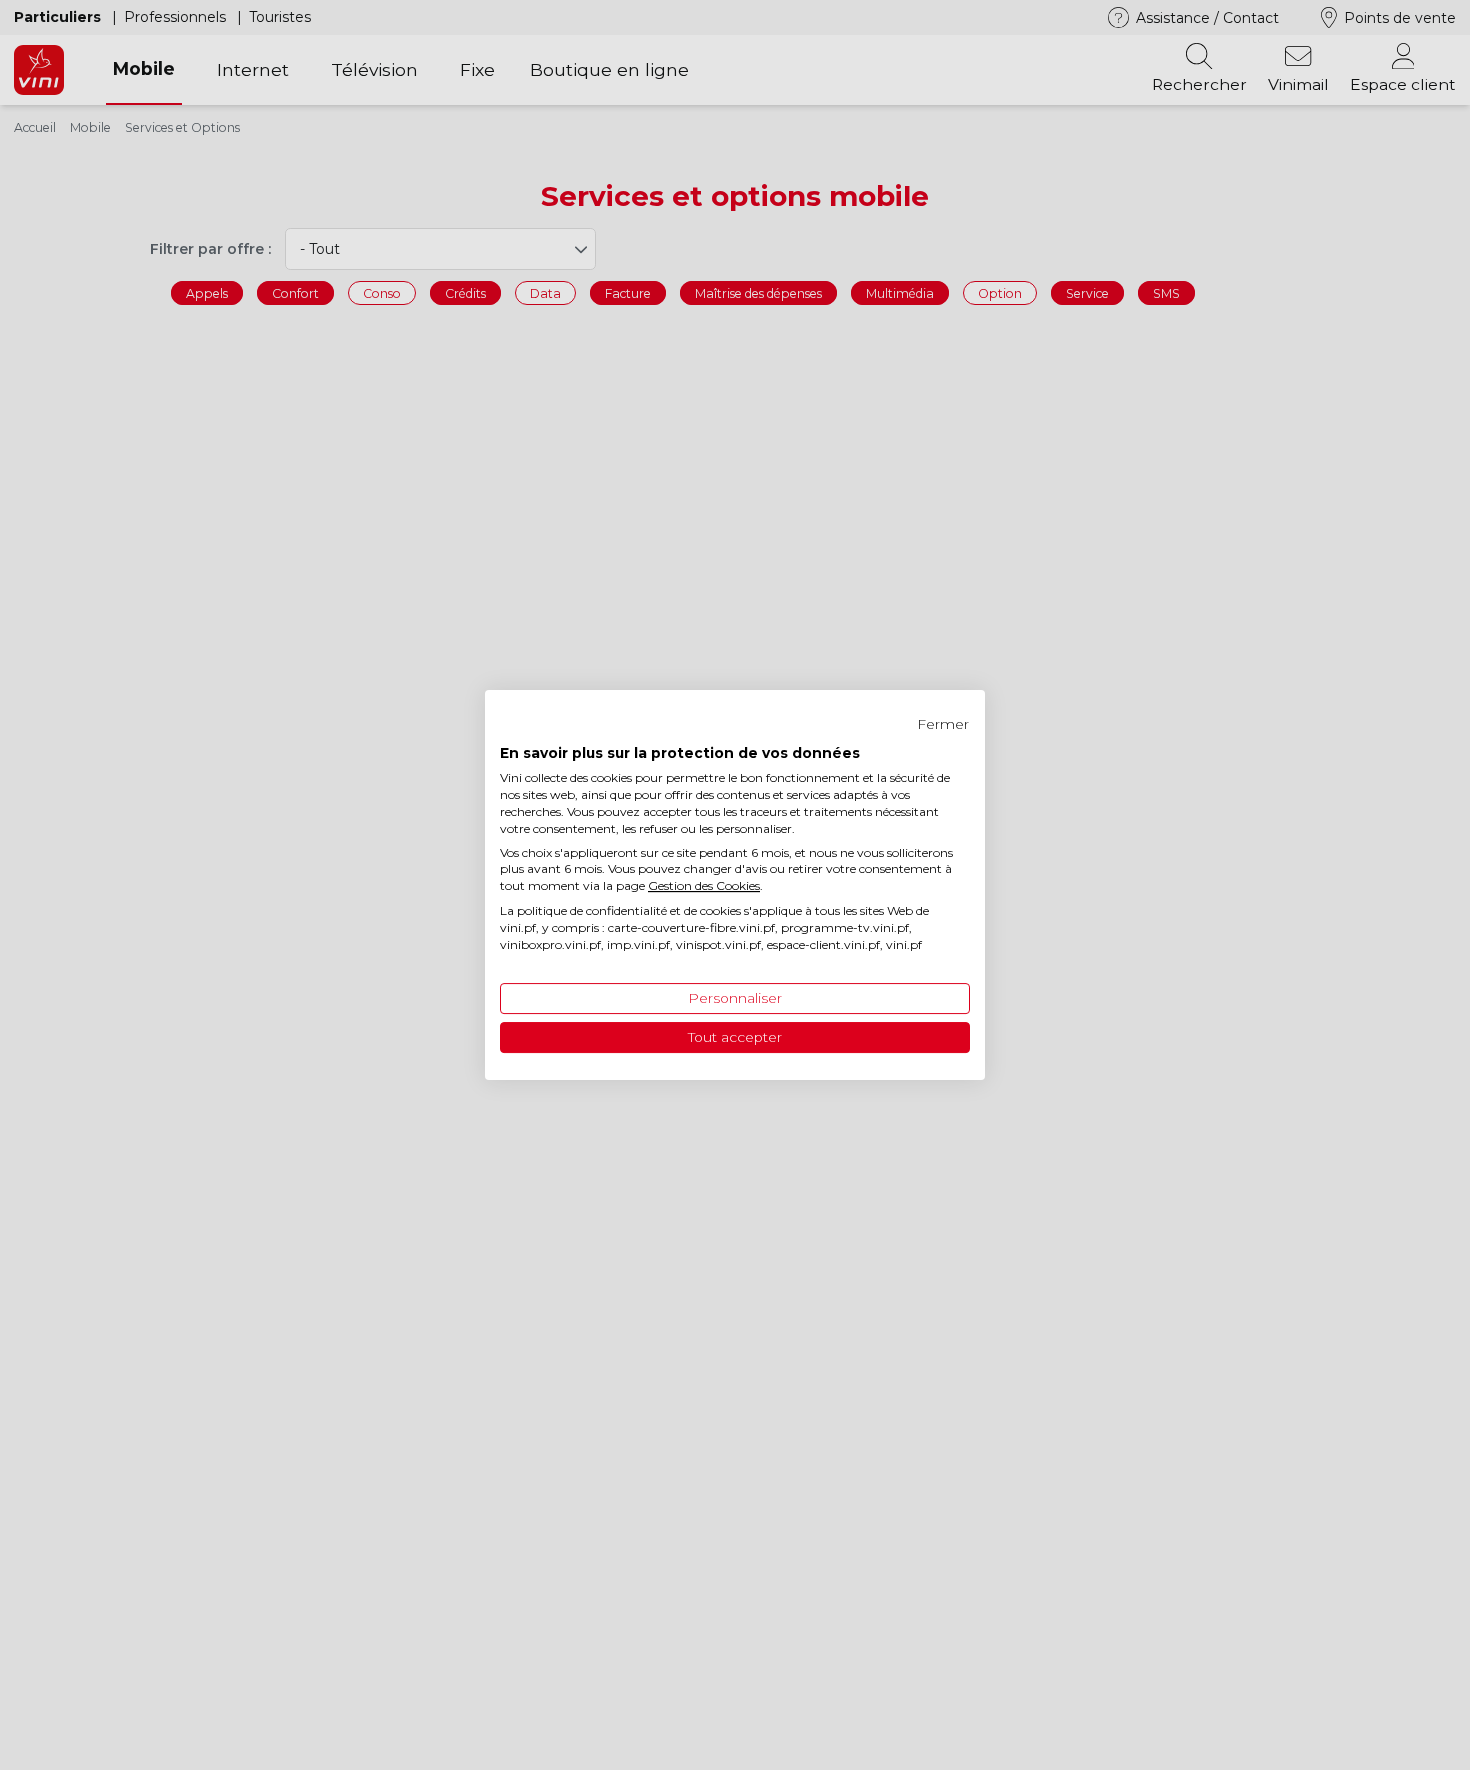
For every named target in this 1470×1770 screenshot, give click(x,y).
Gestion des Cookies (704, 885)
